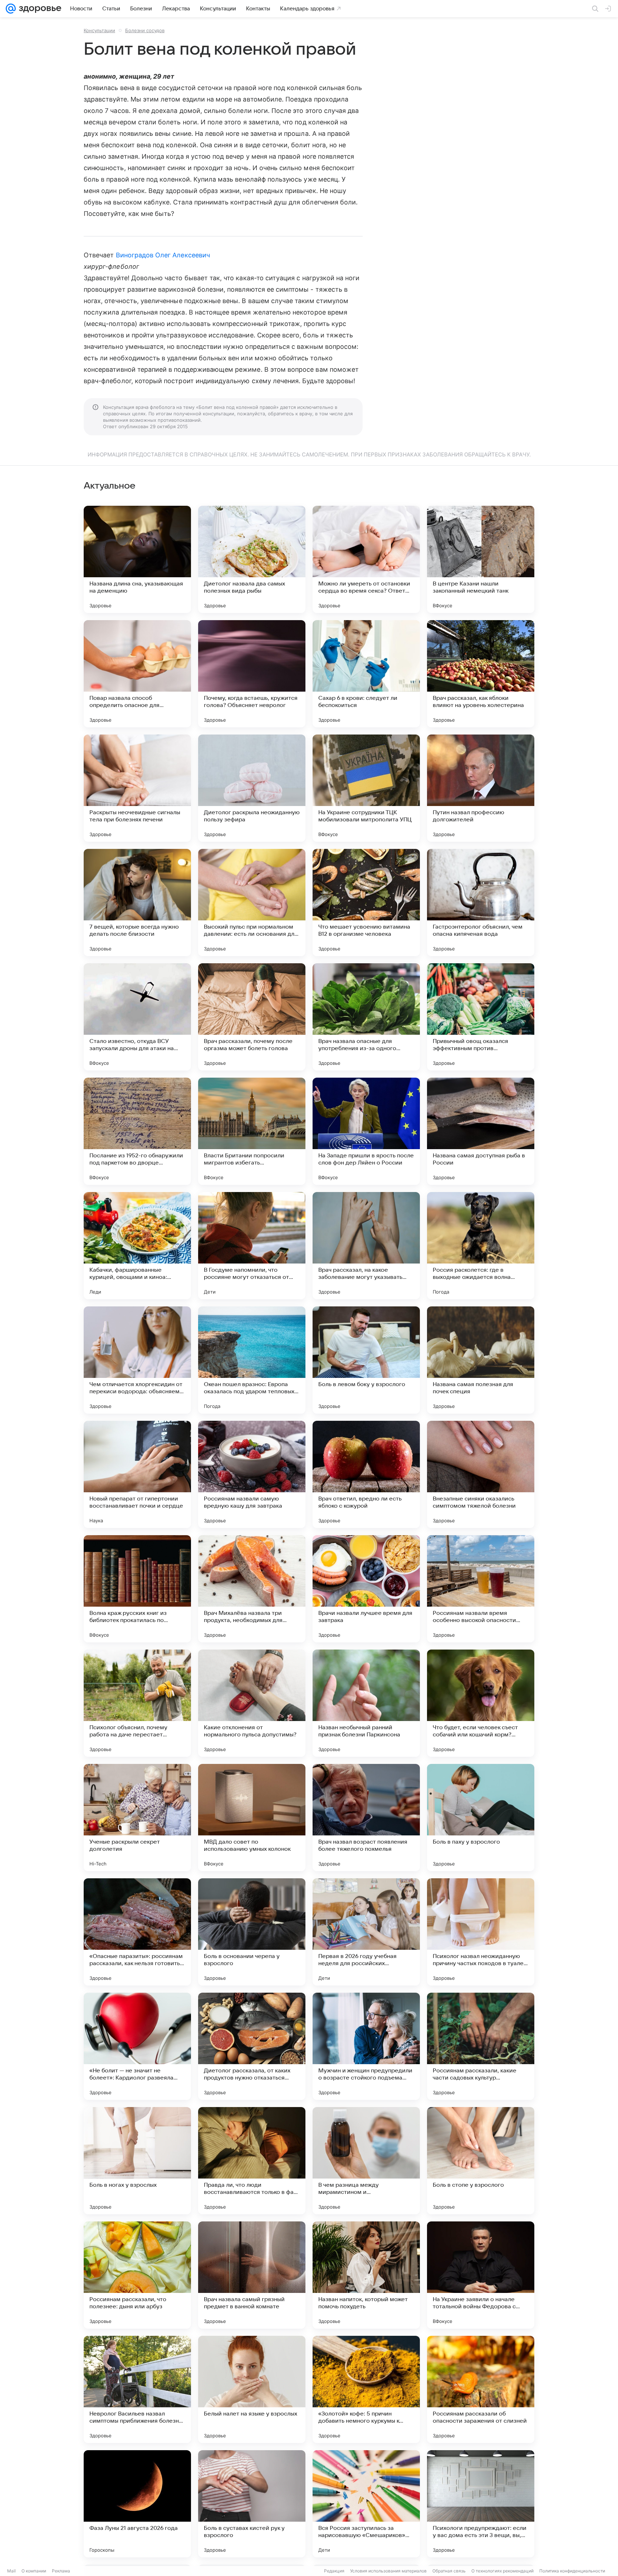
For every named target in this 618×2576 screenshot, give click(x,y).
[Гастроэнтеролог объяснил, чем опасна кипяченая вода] (481, 903)
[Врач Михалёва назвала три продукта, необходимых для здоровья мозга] (252, 1589)
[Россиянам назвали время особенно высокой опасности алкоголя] (481, 1589)
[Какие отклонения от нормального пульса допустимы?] (252, 1703)
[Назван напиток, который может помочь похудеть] (366, 2275)
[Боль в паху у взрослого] (481, 1818)
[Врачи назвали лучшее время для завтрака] (366, 1589)
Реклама (61, 2571)
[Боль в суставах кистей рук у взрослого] (252, 2504)
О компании (34, 2571)
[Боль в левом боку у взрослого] (366, 1360)
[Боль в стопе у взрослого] (481, 2161)
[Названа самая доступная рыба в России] (481, 1131)
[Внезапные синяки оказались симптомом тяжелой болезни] (481, 1474)
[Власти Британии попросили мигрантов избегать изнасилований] (252, 1131)
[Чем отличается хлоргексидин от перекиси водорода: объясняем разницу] (137, 1360)
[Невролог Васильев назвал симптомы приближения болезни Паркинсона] (137, 2389)
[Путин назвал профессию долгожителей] (481, 788)
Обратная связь (449, 2571)
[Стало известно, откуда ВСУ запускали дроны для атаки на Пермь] (137, 1017)
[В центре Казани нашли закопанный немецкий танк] (481, 559)
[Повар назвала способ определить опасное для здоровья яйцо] (137, 674)
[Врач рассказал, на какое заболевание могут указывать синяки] (366, 1246)
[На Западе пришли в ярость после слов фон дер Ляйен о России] (366, 1131)
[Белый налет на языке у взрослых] (252, 2389)
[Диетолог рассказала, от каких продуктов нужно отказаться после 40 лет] (252, 2046)
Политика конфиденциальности (572, 2571)
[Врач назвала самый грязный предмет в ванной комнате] (252, 2275)
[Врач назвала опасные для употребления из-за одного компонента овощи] (366, 1017)
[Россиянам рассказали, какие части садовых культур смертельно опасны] (481, 2046)
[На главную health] (39, 9)
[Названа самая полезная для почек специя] (481, 1360)
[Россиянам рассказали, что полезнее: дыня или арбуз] (137, 2275)
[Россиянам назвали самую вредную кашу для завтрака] (252, 1474)
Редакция (334, 2571)
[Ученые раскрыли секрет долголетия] (137, 1818)
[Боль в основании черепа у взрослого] (252, 1932)
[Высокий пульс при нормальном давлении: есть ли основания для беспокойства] (252, 903)
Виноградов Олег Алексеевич (163, 255)
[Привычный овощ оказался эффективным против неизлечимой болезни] (481, 1017)
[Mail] (11, 9)
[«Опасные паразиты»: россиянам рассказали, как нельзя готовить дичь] (137, 1932)
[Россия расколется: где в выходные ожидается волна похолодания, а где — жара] (481, 1246)
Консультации (99, 30)
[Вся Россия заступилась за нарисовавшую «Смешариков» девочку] (366, 2504)
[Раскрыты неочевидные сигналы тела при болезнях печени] (137, 788)
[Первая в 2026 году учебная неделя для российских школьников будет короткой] (366, 1932)
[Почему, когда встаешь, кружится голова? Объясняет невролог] (252, 674)
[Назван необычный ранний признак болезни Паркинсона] (366, 1703)
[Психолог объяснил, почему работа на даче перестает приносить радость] (137, 1703)
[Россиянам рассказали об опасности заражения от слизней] (481, 2389)
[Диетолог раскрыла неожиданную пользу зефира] (252, 788)
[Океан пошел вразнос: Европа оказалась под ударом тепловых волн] (252, 1360)
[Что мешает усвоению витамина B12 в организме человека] (366, 903)
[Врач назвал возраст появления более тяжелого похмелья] (366, 1818)
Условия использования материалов (388, 2571)
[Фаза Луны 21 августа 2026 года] (137, 2504)
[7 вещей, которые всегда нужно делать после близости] (137, 903)
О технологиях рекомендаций (502, 2571)
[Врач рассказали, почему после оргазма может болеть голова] (252, 1017)
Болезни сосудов (145, 30)
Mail (11, 2571)
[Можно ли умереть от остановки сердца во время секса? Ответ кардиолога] (366, 559)
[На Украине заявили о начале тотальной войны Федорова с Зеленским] (481, 2275)
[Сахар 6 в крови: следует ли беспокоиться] (366, 674)
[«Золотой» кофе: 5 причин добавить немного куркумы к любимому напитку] (366, 2389)
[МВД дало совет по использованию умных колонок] (252, 1818)
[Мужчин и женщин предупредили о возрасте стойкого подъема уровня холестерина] (366, 2046)
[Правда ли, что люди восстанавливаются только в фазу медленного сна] (252, 2161)
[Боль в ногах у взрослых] (137, 2161)
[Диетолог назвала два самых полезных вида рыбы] (252, 559)
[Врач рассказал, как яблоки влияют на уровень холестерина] (481, 674)
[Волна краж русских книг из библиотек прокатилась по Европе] (137, 1589)
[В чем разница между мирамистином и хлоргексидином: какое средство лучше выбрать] (366, 2161)
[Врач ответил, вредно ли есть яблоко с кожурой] (366, 1474)
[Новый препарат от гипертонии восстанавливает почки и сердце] (137, 1474)
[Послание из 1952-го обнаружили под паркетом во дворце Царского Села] (137, 1131)
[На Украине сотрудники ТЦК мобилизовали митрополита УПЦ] (366, 788)
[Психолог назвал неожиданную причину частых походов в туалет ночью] (481, 1932)
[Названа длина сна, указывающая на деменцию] (137, 559)
